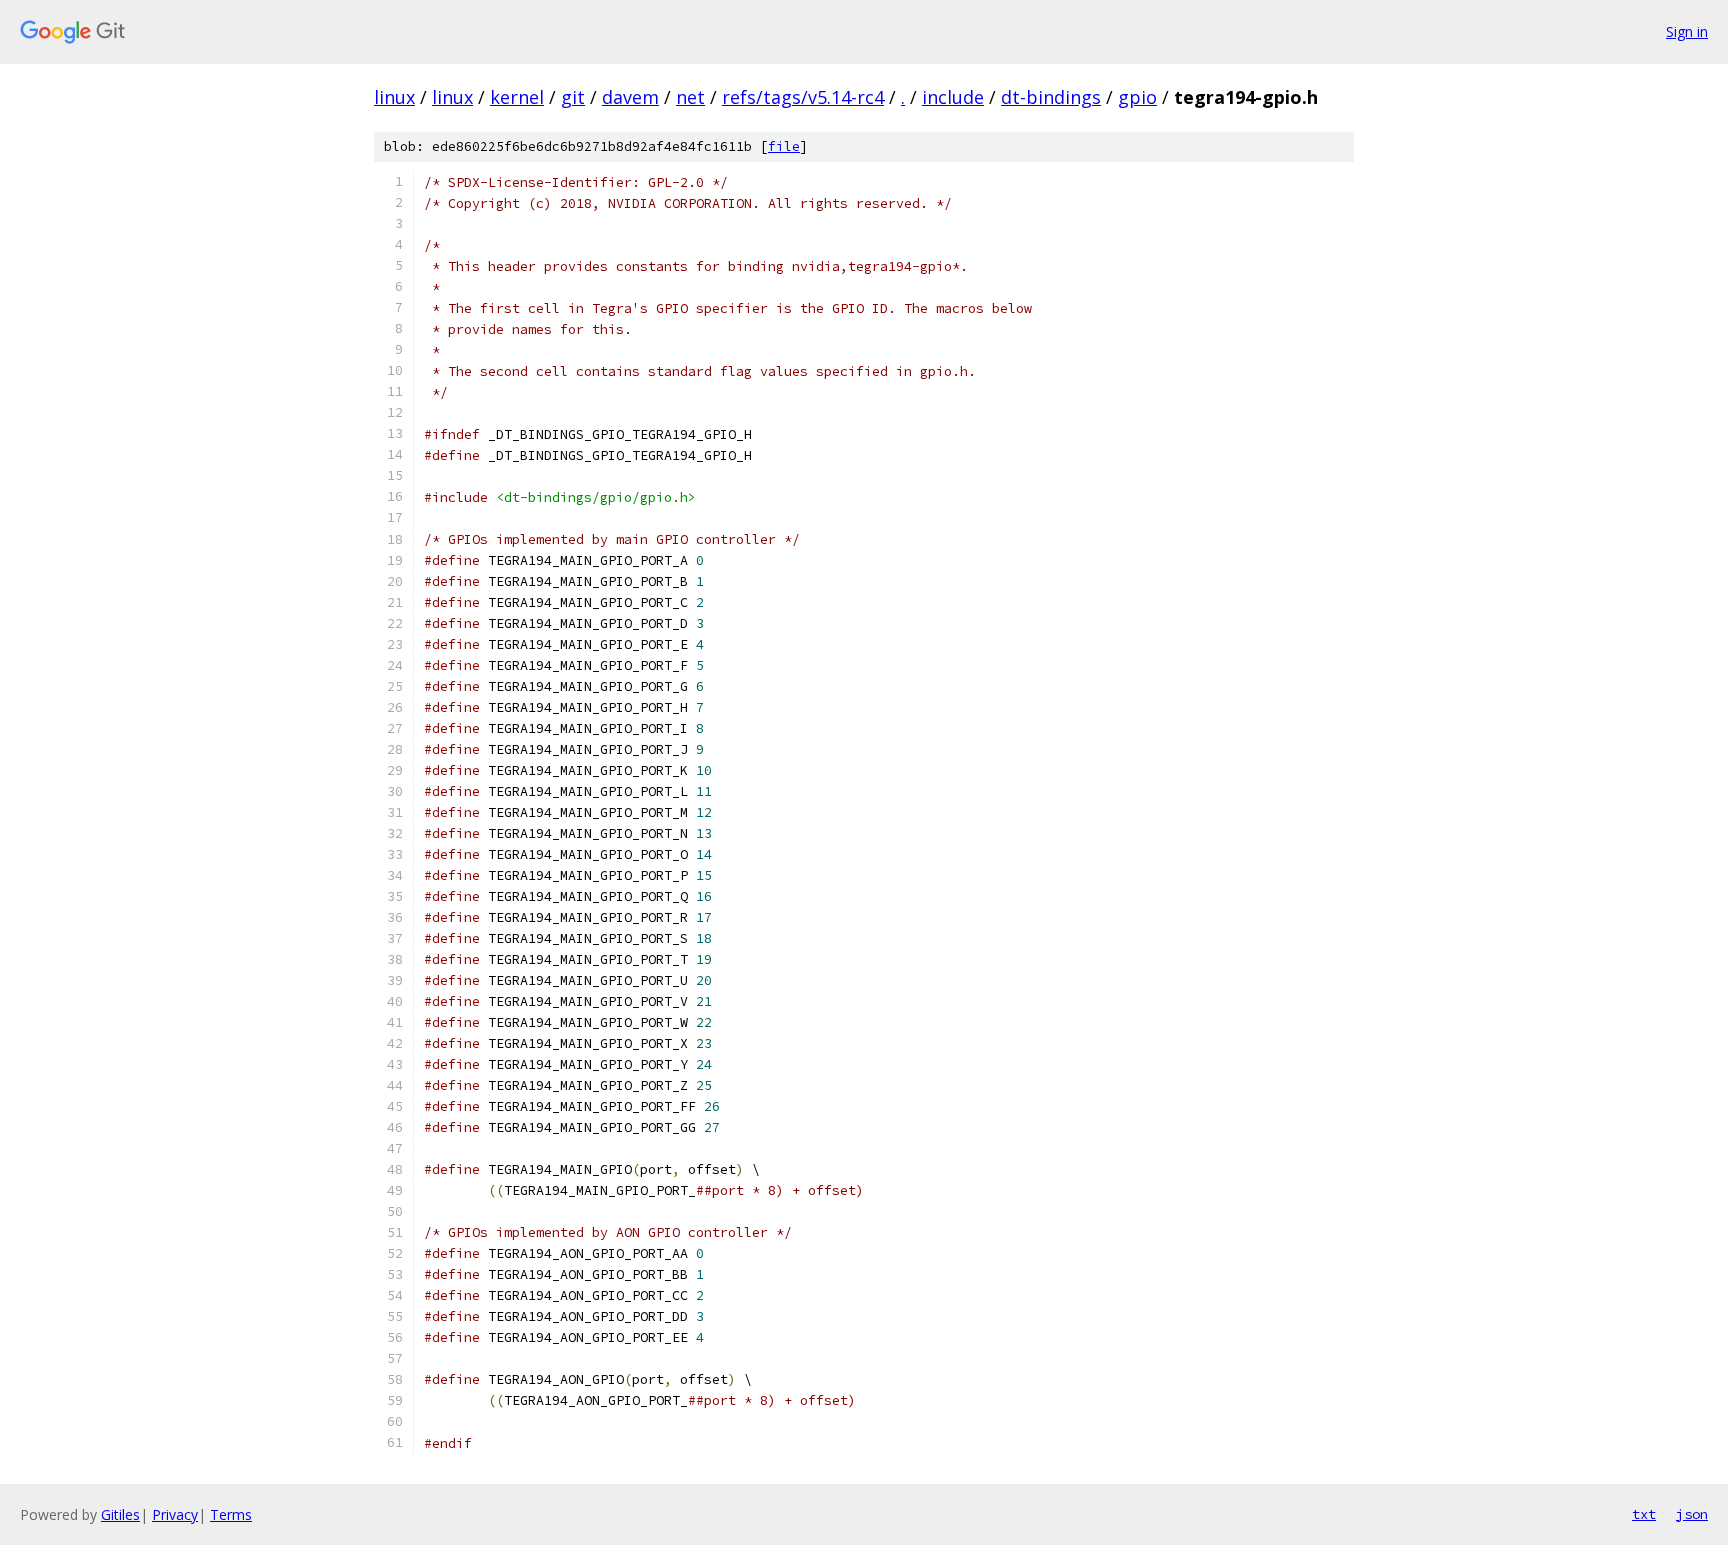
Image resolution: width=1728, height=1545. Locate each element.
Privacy (175, 1514)
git (573, 97)
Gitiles (120, 1514)
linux (394, 97)
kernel (517, 97)
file (784, 146)
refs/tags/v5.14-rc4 (803, 97)
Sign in (1687, 31)
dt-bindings (1051, 97)
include (953, 97)
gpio (1137, 97)
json (1692, 1514)
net (690, 97)
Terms (231, 1514)
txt (1644, 1514)
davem (630, 97)
